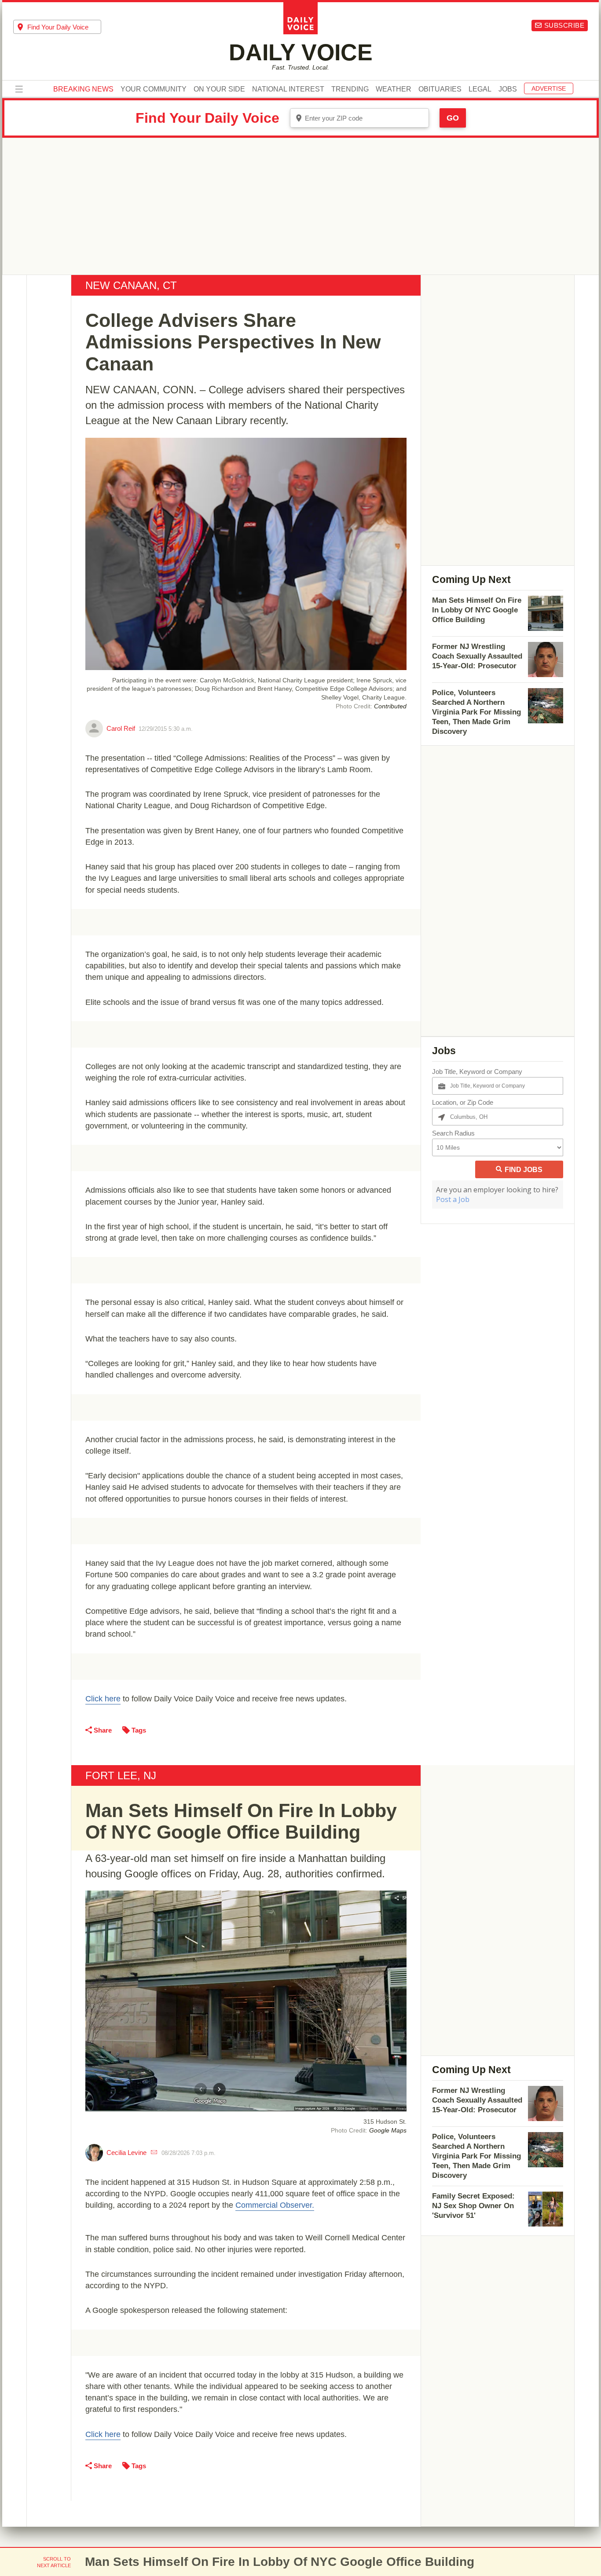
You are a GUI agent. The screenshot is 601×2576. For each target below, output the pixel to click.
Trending (350, 89)
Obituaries (440, 89)
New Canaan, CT (131, 285)
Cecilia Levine (126, 2153)
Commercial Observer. (275, 2205)
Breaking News (83, 89)
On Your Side (219, 89)
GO (453, 118)
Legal (480, 89)
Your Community (154, 89)
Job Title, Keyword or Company (477, 1072)
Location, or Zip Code (463, 1102)
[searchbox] (64, 27)
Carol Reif (121, 728)
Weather (394, 89)
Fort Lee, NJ (121, 1775)
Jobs (508, 89)
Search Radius (453, 1133)
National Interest (288, 89)
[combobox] (57, 27)
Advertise (549, 88)
